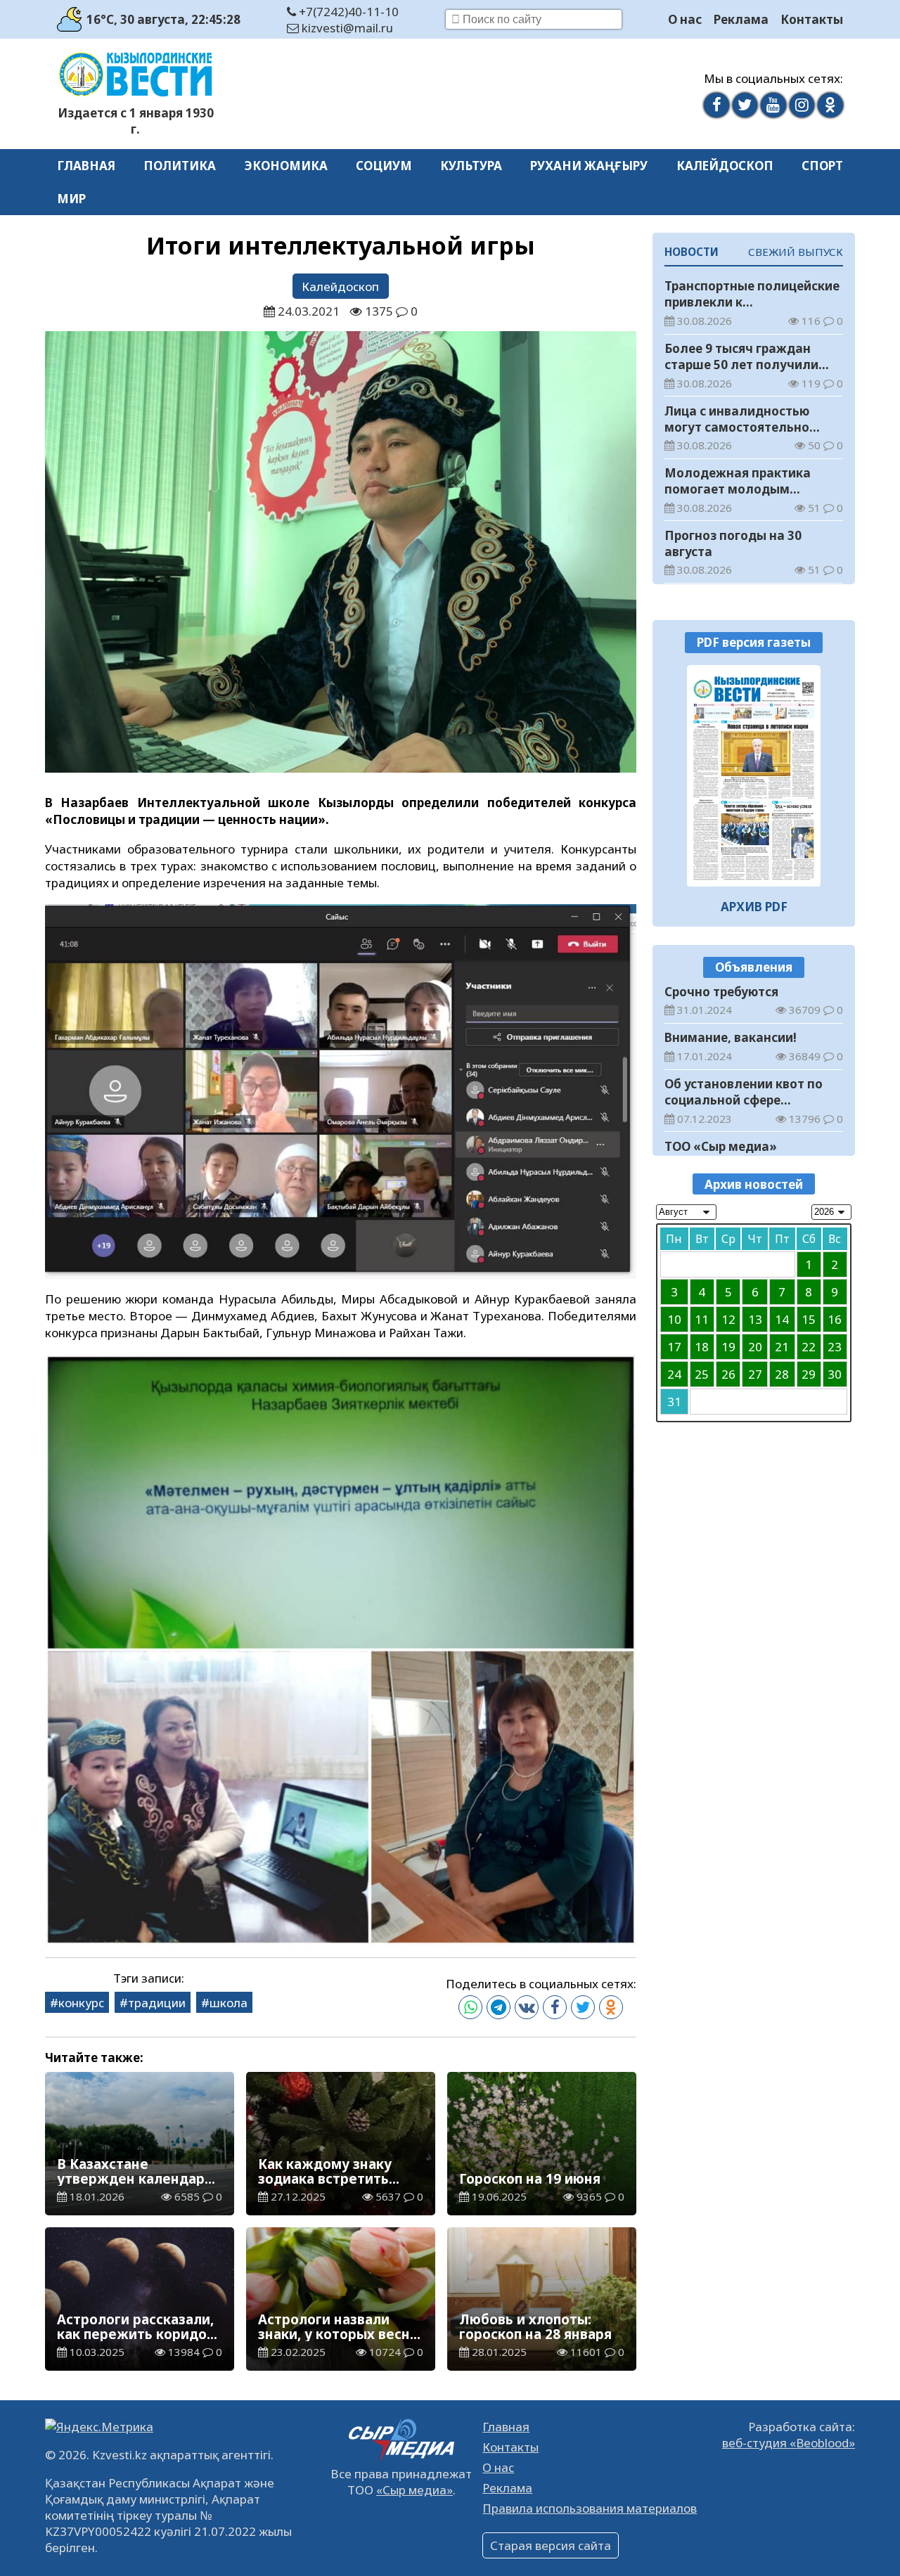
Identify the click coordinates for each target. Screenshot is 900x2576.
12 (728, 1319)
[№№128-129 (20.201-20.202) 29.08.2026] (754, 776)
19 (728, 1347)
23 (835, 1347)
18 (702, 1347)
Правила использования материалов (590, 2508)
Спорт (822, 166)
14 (782, 1319)
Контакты (812, 19)
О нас (685, 19)
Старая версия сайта (551, 2545)
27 (755, 1374)
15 (809, 1319)
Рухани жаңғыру (589, 166)
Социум (384, 166)
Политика (180, 166)
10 (674, 1319)
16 (835, 1319)
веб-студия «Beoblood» (789, 2443)
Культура (471, 166)
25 (702, 1374)
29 (809, 1374)
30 (835, 1374)
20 (755, 1347)
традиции (157, 2003)
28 (782, 1374)
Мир (71, 199)
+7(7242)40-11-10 (347, 12)
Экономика (286, 166)
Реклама (741, 19)
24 (674, 1374)
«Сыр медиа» (414, 2490)
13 (755, 1319)
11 (702, 1319)
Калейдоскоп (725, 166)
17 (674, 1347)
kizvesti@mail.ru (346, 28)
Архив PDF (754, 907)
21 (782, 1347)
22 (809, 1347)
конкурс (81, 2003)
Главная (86, 166)
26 (728, 1374)
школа (229, 2003)
